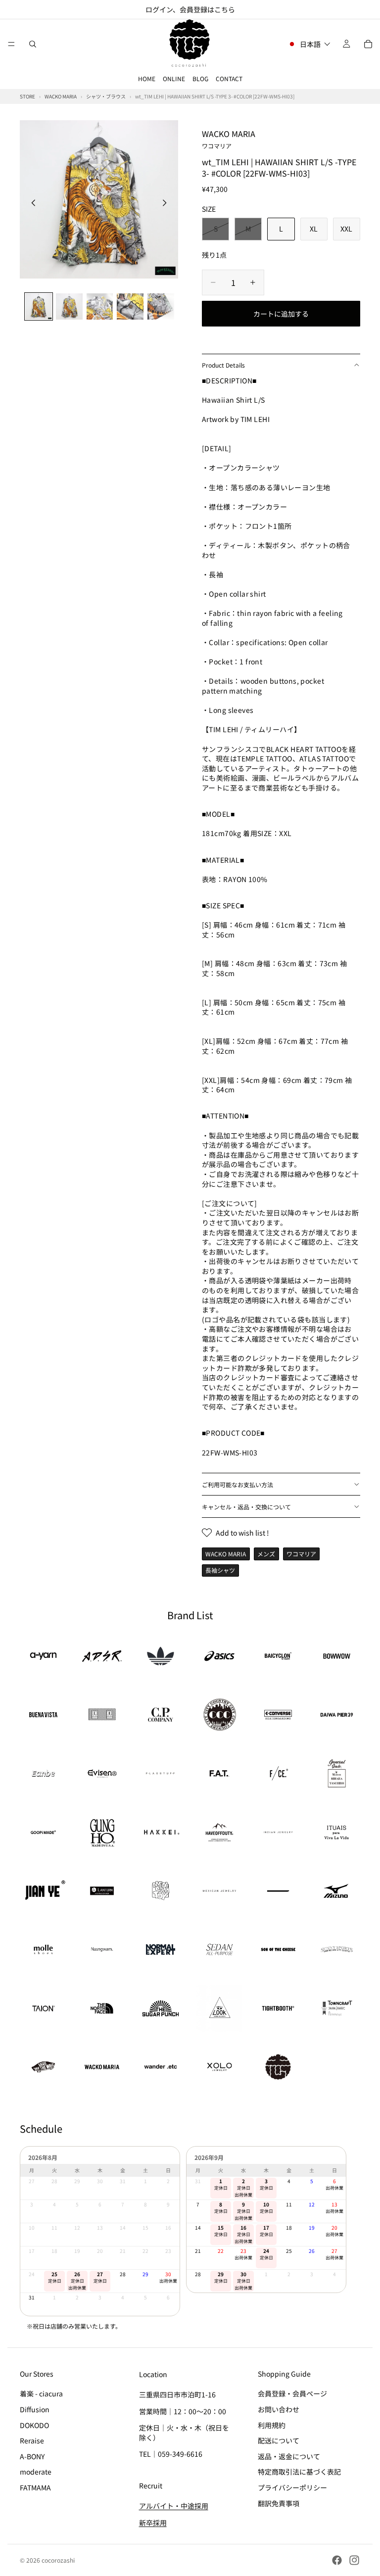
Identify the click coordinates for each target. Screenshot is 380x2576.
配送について (279, 2440)
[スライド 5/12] (161, 307)
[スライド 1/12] (39, 307)
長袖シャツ (220, 1570)
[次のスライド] (167, 204)
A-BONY (32, 2456)
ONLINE (174, 78)
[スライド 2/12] (69, 307)
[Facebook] (337, 2560)
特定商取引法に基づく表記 (299, 2472)
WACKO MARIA (229, 139)
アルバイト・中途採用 (174, 2506)
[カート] (368, 44)
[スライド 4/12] (130, 307)
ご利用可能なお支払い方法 (237, 1484)
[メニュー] (11, 44)
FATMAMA (35, 2487)
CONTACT (229, 78)
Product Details (223, 365)
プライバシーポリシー (292, 2487)
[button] (309, 44)
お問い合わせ (279, 2409)
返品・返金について (289, 2456)
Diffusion (35, 2409)
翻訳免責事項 (279, 2503)
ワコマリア (301, 1554)
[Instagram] (354, 2560)
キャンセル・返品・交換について (246, 1507)
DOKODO (34, 2425)
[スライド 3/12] (100, 307)
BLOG (200, 78)
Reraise (32, 2440)
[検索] (33, 44)
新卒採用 (153, 2522)
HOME (147, 78)
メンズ (266, 1554)
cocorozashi (58, 2560)
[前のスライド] (31, 204)
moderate (36, 2472)
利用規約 (272, 2425)
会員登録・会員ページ (292, 2393)
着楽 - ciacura (41, 2393)
